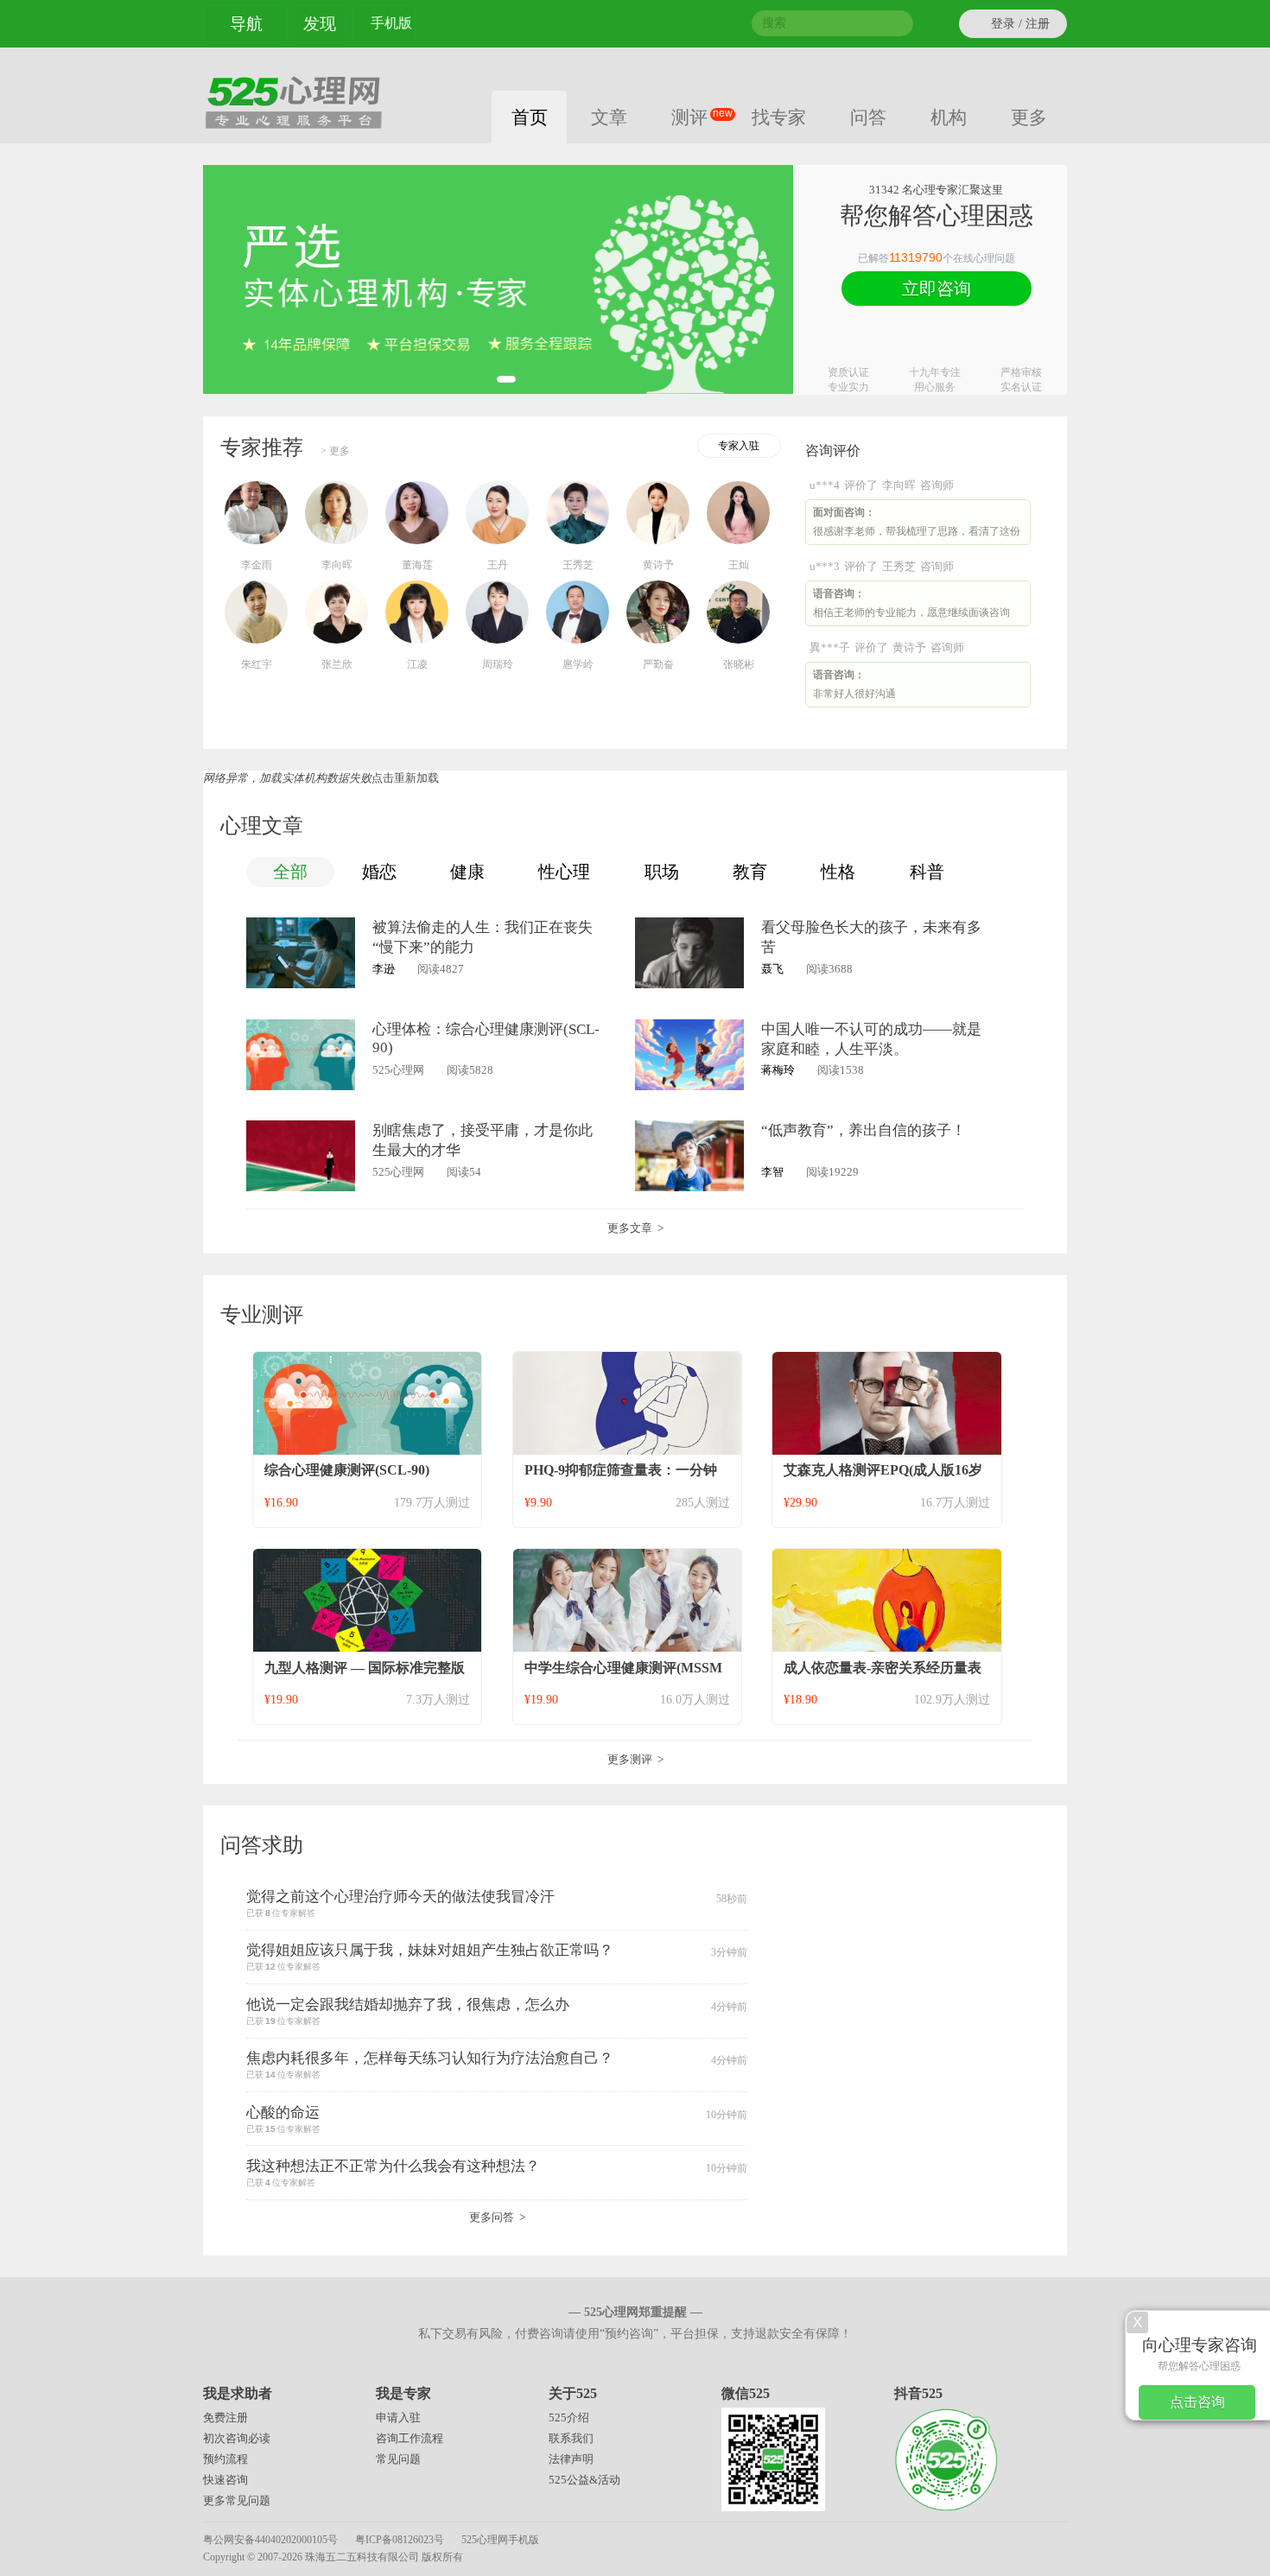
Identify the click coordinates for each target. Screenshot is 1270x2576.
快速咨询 (225, 2480)
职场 (662, 872)
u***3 (825, 566)
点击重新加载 (405, 778)
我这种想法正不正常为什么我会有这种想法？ (393, 2166)
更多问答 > (497, 2217)
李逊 (384, 969)
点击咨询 (1197, 2402)
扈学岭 (578, 664)
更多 (1029, 117)
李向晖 (337, 565)
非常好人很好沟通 (854, 684)
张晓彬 (739, 664)
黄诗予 (658, 565)
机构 (949, 117)
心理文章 (262, 826)
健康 (467, 872)
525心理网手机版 (500, 2540)
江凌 (417, 664)
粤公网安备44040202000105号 (270, 2540)
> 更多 (335, 451)
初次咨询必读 (237, 2438)
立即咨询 (937, 289)
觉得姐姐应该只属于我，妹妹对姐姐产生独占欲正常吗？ (430, 1950)
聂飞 (772, 969)
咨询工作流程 (410, 2438)
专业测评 (262, 1315)
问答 (868, 117)
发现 (320, 24)
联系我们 (571, 2438)
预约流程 (225, 2459)
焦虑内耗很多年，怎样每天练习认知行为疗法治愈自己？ (430, 2058)
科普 (927, 872)
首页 (530, 117)
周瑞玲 (498, 664)
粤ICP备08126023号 (400, 2540)
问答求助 (262, 1845)
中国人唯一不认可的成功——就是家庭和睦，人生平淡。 (871, 1039)
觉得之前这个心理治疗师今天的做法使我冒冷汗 (400, 1897)
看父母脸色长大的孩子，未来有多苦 (871, 937)
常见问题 (398, 2459)
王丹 (498, 565)
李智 (772, 1172)
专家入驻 (739, 446)
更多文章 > (635, 1228)
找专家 (779, 117)
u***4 (825, 485)
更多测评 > (635, 1759)
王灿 (739, 565)
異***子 (830, 647)
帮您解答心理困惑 (1200, 2354)
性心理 (564, 872)
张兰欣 (337, 664)
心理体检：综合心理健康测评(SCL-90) (486, 1038)
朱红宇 (257, 664)
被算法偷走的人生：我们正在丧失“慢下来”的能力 (483, 937)
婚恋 (379, 872)
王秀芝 (578, 565)
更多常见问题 (237, 2500)
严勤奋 (658, 664)
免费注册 (225, 2417)
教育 (750, 872)
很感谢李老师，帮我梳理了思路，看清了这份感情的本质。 (917, 526)
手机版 (391, 23)
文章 (609, 117)
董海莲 (417, 565)
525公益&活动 (584, 2480)
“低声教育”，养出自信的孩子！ (864, 1130)
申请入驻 (398, 2417)
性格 (838, 872)
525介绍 (569, 2417)
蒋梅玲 (778, 1070)
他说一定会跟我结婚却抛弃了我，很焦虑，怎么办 (408, 2005)
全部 (290, 872)
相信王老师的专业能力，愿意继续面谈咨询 (911, 603)
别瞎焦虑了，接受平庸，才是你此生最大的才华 (483, 1140)
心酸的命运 (283, 2113)
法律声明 (571, 2459)
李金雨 (257, 565)
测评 (699, 117)
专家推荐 (262, 447)
